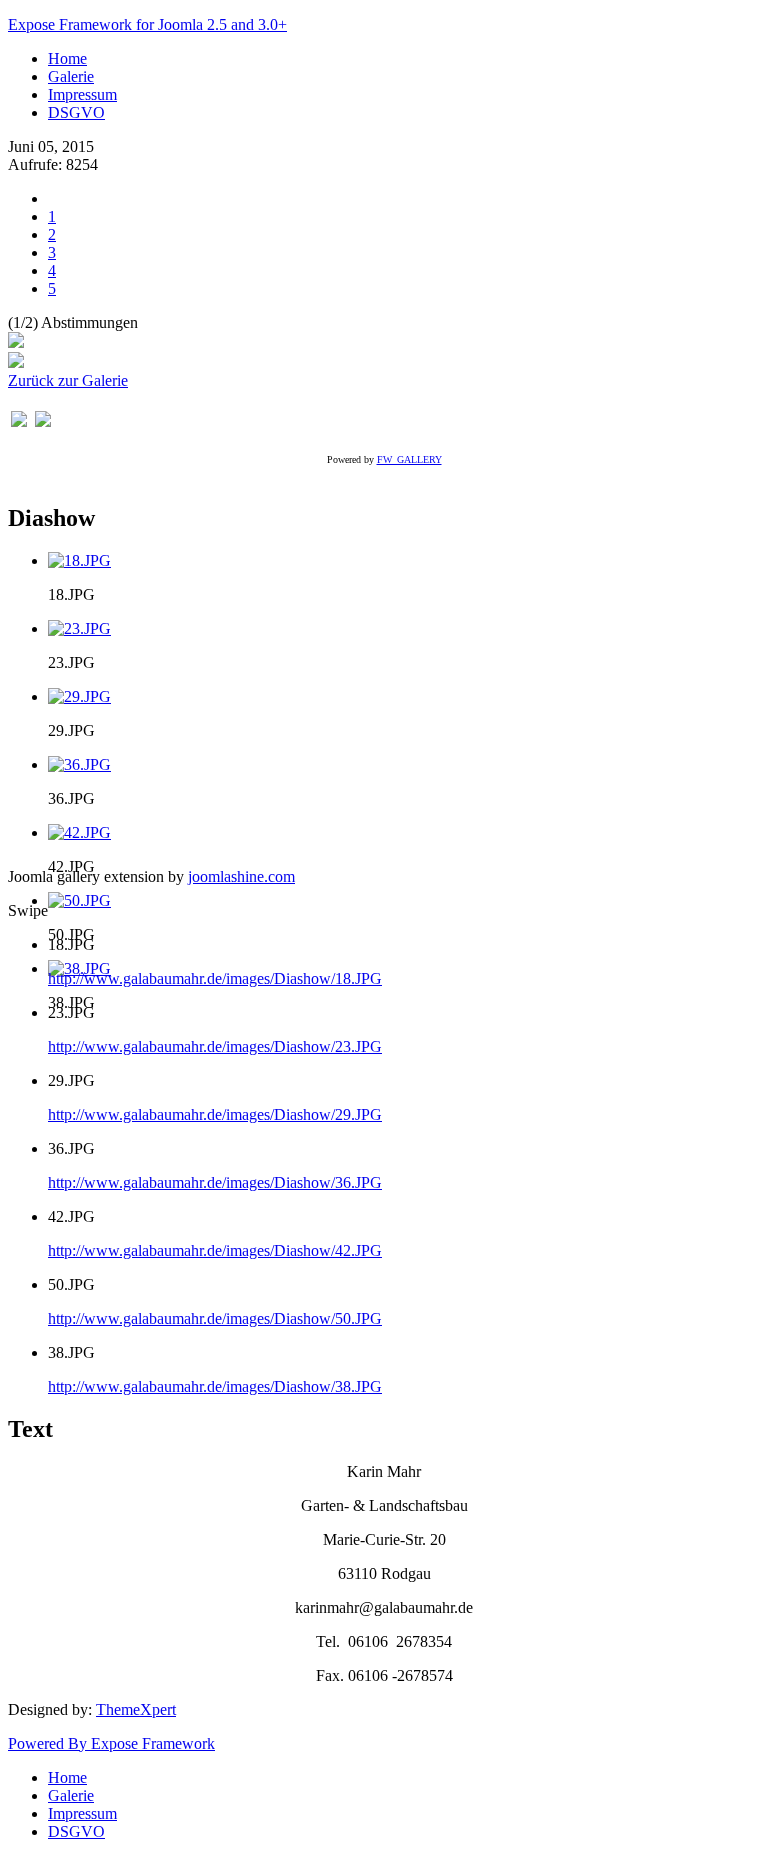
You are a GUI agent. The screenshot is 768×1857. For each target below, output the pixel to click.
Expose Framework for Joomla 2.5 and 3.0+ (147, 24)
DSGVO (76, 112)
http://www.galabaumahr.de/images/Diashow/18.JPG (215, 978)
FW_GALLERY (409, 459)
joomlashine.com (241, 876)
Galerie (71, 76)
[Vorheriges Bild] (19, 421)
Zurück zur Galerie (68, 380)
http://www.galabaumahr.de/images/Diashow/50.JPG (215, 1318)
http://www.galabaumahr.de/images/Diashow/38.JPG (215, 1386)
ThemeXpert (136, 1709)
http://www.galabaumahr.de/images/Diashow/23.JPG (215, 1046)
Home (67, 58)
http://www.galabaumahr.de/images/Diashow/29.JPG (215, 1114)
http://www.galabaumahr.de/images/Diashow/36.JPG (215, 1182)
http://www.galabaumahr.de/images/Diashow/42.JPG (215, 1250)
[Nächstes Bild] (43, 421)
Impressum (82, 94)
